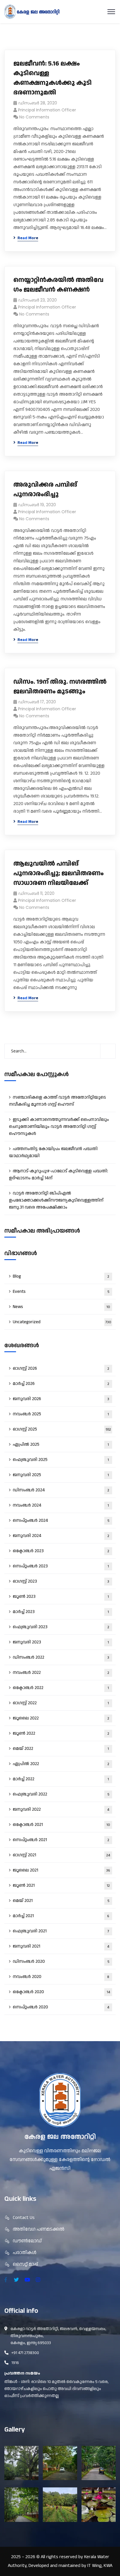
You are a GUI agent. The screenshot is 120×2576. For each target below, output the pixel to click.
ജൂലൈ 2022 (61, 1718)
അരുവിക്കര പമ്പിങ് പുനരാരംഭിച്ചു (45, 490)
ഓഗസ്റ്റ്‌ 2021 (61, 1855)
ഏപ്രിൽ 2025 (61, 1444)
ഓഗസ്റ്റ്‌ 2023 (61, 1581)
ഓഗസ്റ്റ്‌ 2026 (61, 1368)
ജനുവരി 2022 (61, 1809)
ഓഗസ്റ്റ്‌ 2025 (62, 1429)
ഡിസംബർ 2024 (61, 1490)
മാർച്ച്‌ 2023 (61, 1612)
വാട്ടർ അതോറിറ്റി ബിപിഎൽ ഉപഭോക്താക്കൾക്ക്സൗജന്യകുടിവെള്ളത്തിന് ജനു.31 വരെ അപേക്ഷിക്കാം (56, 1200)
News (61, 1307)
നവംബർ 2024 (61, 1505)
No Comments (34, 117)
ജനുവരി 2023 (61, 1642)
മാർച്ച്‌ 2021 (61, 1916)
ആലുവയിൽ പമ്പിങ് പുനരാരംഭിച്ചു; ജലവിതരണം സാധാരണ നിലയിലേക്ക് (59, 873)
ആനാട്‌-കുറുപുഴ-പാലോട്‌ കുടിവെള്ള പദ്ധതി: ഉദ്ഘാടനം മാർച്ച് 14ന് (59, 1175)
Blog (61, 1276)
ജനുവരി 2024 (61, 1536)
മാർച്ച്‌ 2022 (61, 1779)
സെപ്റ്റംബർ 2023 (61, 1566)
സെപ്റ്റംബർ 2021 (61, 1840)
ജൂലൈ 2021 (61, 1870)
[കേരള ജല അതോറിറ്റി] (32, 12)
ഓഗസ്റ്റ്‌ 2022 (61, 1703)
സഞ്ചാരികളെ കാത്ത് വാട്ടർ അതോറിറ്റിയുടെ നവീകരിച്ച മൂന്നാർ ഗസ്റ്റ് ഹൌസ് (58, 1101)
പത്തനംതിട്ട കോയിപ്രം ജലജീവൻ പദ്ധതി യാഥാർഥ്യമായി (53, 1152)
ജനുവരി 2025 (61, 1475)
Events (61, 1292)
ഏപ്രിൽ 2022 (61, 1764)
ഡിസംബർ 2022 (61, 1657)
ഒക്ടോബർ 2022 (61, 1688)
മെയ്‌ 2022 (61, 1749)
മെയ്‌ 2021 (61, 1901)
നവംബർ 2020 (61, 1977)
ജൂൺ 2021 (61, 1885)
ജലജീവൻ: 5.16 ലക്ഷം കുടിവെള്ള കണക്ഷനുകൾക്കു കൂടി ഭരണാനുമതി (53, 78)
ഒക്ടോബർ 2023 (61, 1551)
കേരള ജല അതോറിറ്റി (60, 2137)
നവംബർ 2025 (61, 1414)
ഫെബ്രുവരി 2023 (61, 1627)
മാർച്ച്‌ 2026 (61, 1384)
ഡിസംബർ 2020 (61, 1961)
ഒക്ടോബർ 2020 (61, 1992)
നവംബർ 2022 (61, 1673)
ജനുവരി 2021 (61, 1946)
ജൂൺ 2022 (61, 1733)
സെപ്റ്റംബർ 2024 (61, 1520)
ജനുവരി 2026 (61, 1399)
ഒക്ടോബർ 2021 (61, 1825)
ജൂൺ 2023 (61, 1597)
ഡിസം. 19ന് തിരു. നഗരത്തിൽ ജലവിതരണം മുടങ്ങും (60, 687)
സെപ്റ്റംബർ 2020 (61, 2007)
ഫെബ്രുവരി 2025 (61, 1460)
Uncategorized (62, 1322)
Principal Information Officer (47, 110)
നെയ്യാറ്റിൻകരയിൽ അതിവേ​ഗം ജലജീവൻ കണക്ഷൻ (58, 285)
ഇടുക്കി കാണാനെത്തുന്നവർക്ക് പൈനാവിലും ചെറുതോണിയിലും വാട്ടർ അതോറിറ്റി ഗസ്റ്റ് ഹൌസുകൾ (59, 1127)
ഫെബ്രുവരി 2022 (61, 1794)
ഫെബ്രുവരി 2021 (61, 1931)
